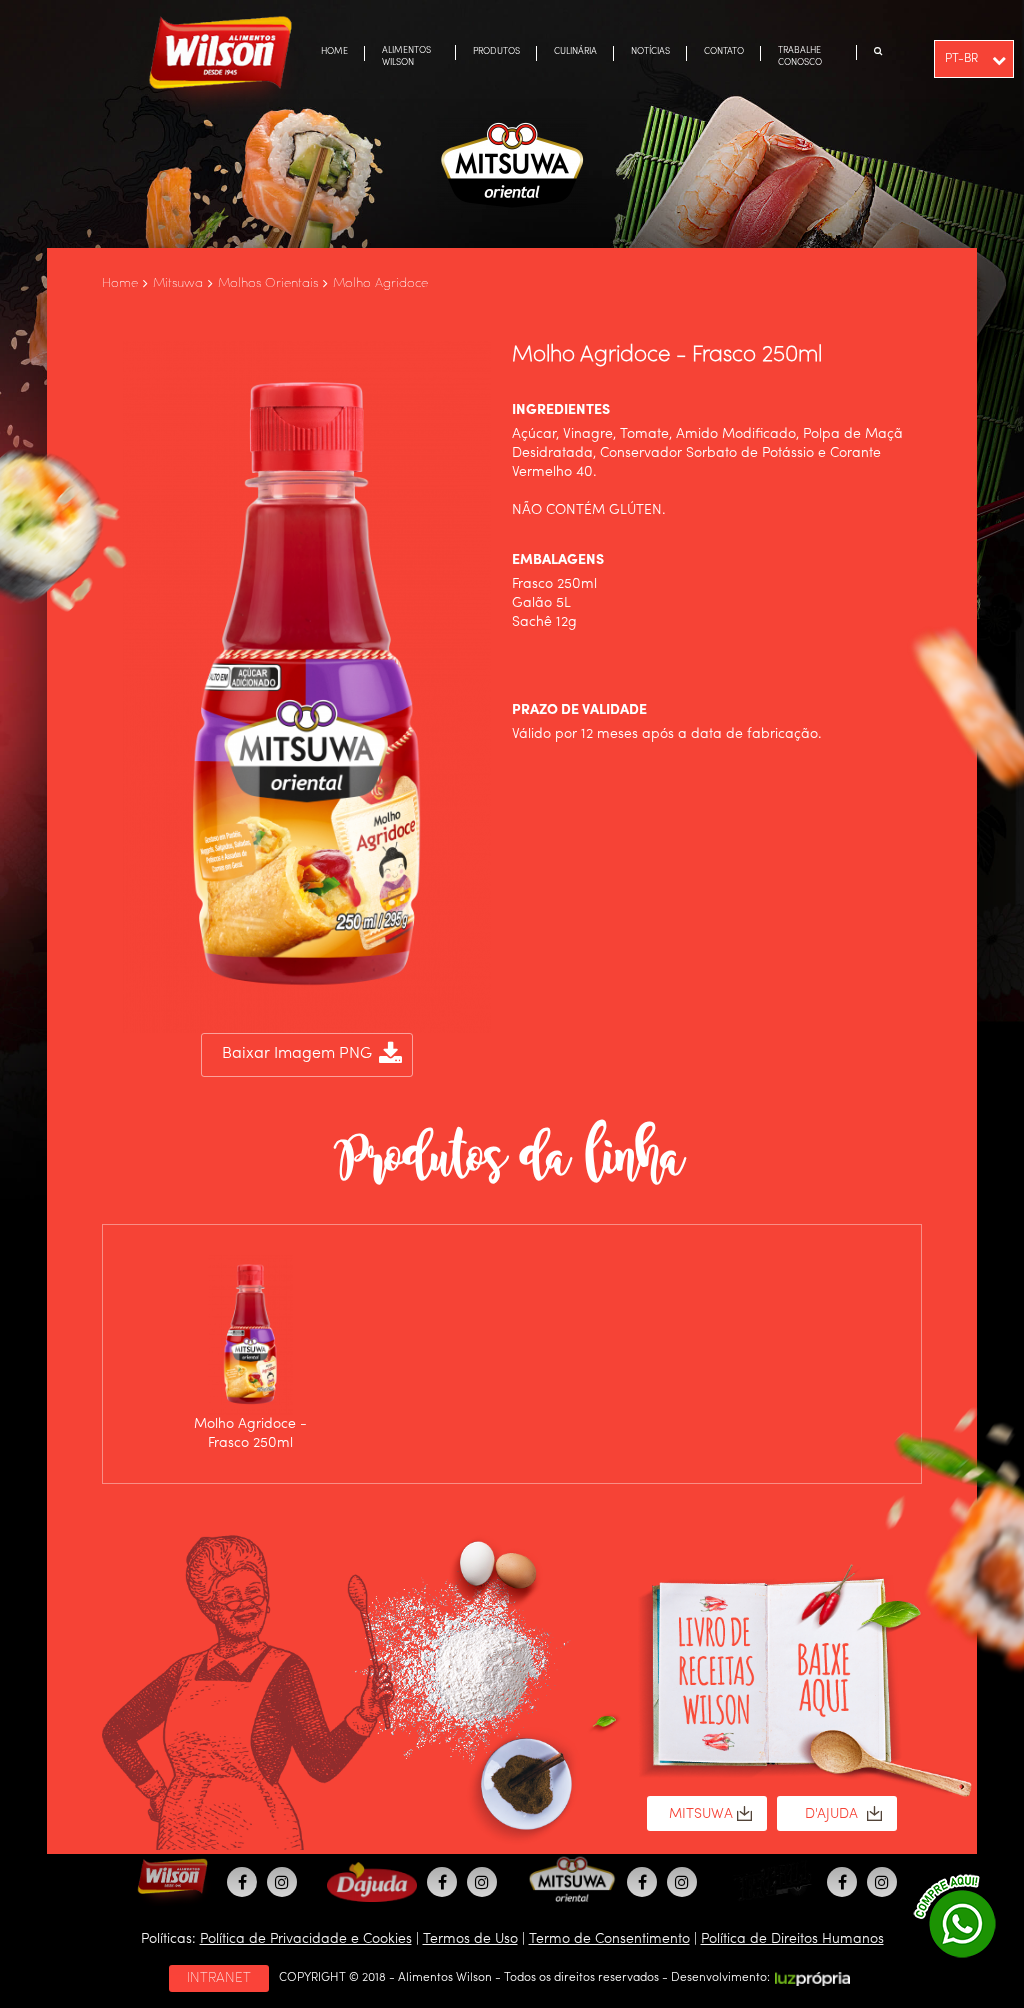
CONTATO (724, 51)
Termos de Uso (470, 1939)
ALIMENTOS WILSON (406, 56)
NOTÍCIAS (650, 51)
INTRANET (219, 1978)
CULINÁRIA (575, 51)
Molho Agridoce (380, 283)
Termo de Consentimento (609, 1939)
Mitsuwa (178, 283)
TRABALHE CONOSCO (800, 56)
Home (120, 283)
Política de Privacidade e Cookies (306, 1939)
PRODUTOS (496, 51)
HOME (334, 51)
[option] (250, 1354)
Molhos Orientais (268, 283)
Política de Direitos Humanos (792, 1939)
